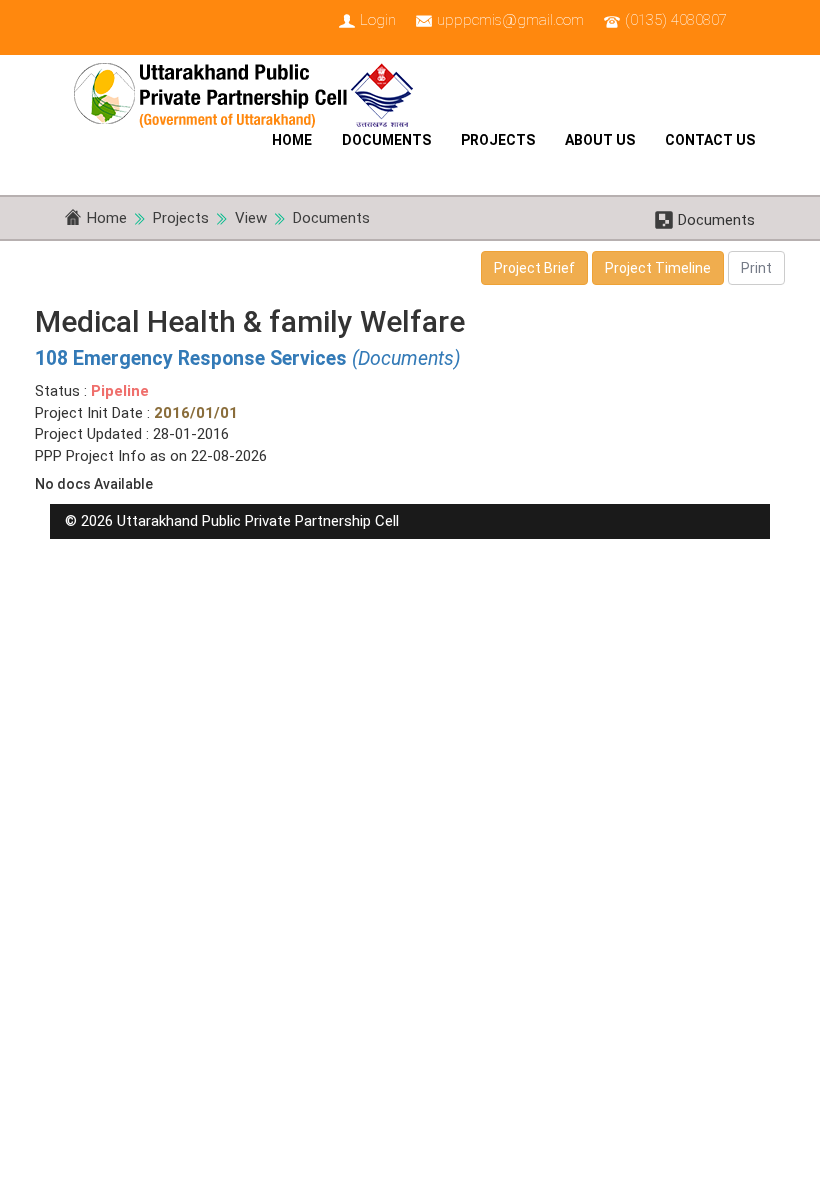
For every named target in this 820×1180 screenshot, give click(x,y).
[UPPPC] (251, 90)
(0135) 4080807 (676, 20)
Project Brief (534, 268)
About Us (600, 140)
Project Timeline (658, 268)
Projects (498, 140)
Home (292, 140)
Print (756, 268)
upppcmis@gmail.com (510, 20)
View (251, 218)
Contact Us (710, 140)
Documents (386, 140)
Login (378, 20)
